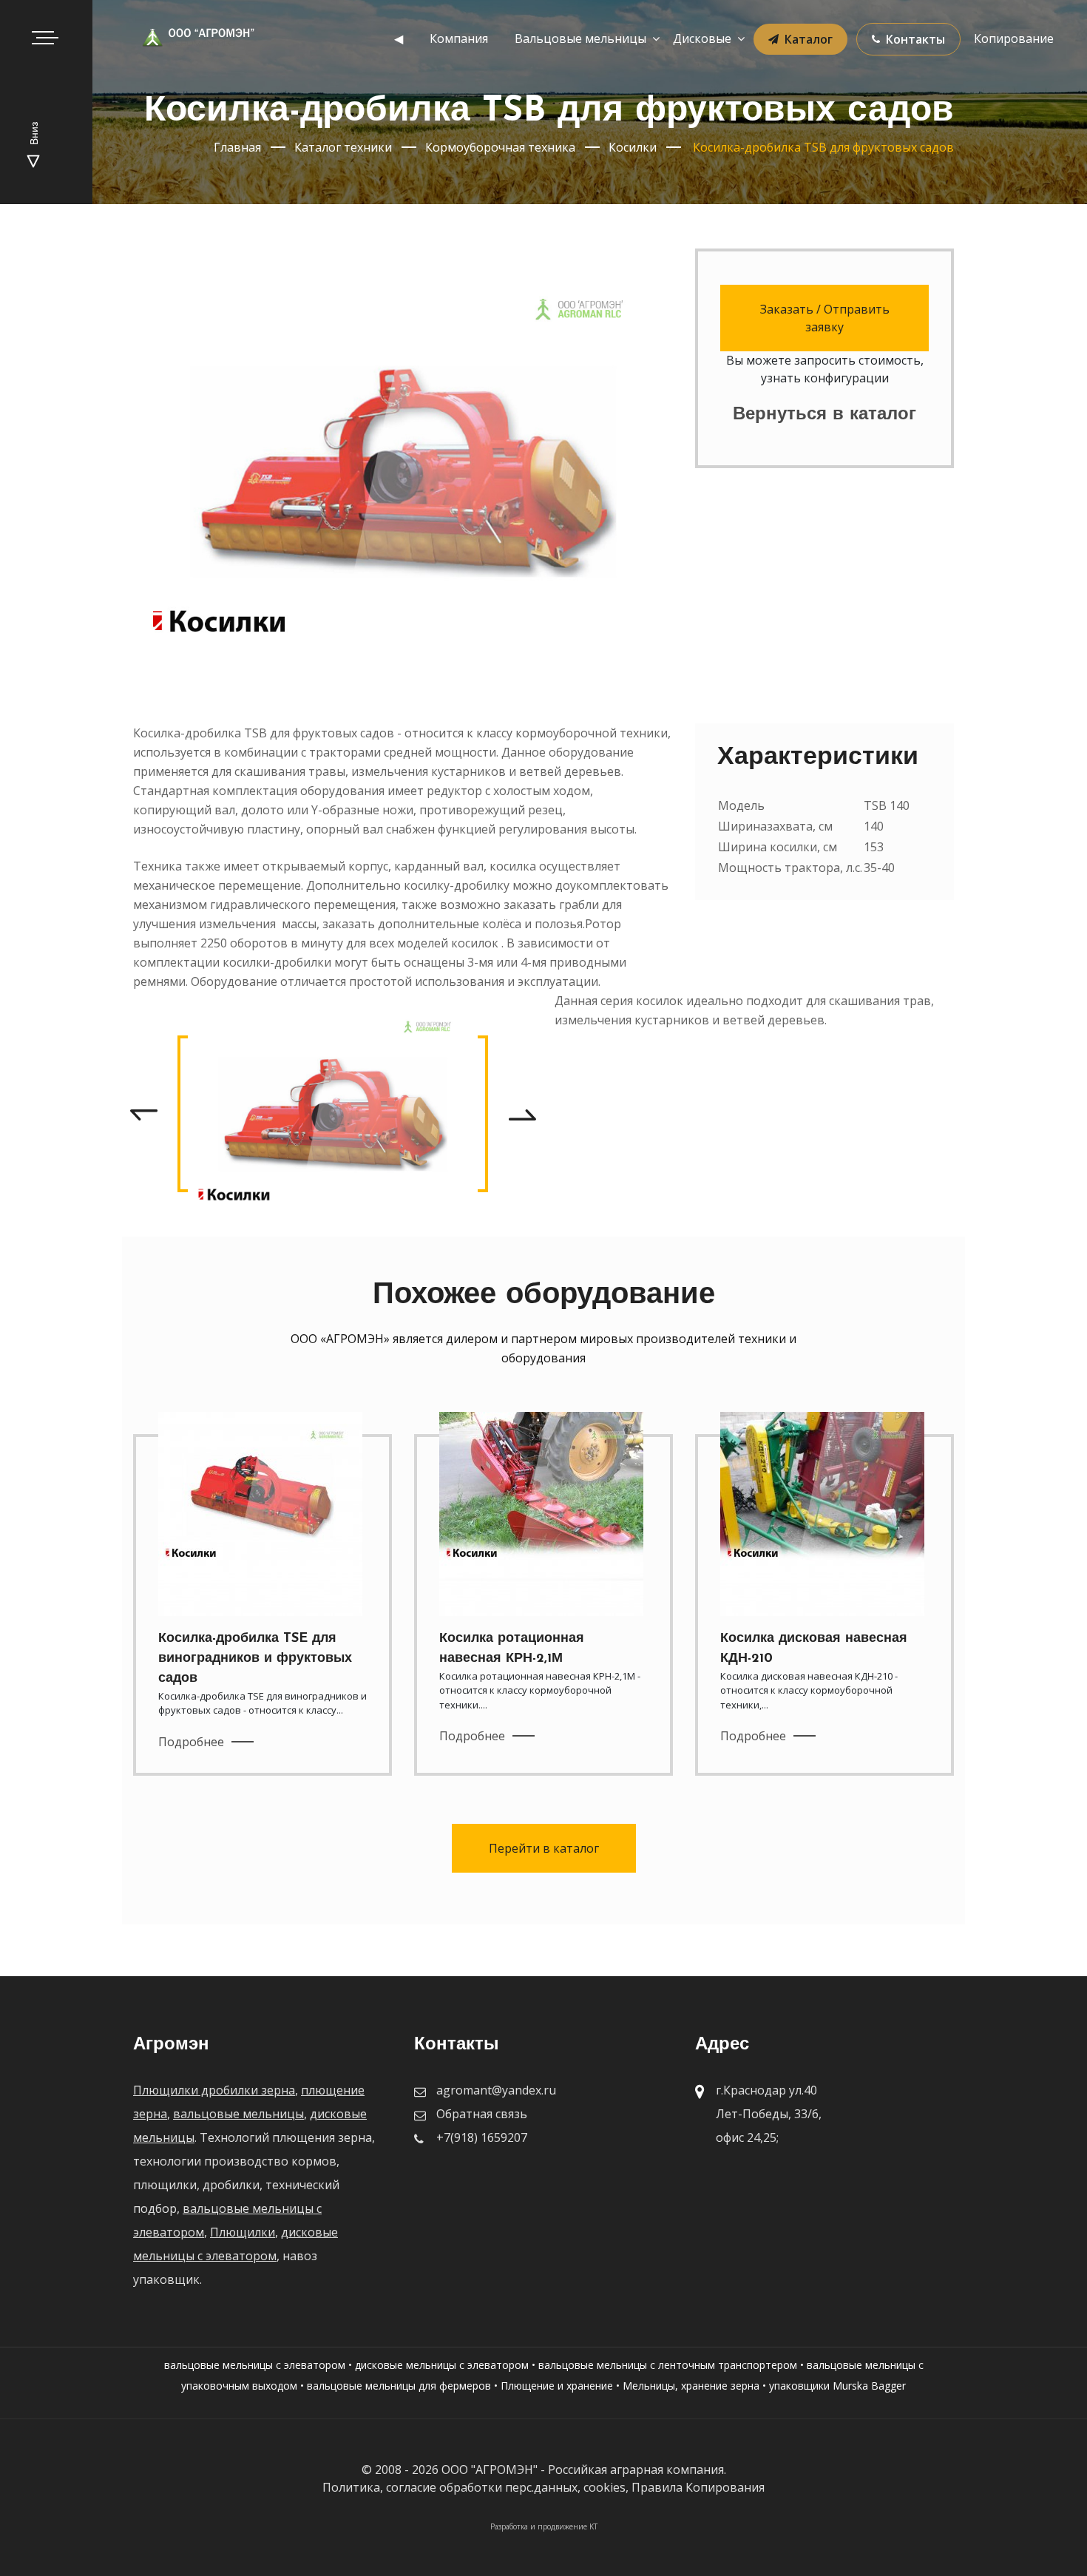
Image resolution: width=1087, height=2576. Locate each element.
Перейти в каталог (544, 1848)
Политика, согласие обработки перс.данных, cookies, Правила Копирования (543, 2487)
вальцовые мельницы (238, 2114)
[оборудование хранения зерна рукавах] (333, 1113)
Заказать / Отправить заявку (825, 318)
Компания (459, 38)
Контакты (915, 39)
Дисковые (702, 38)
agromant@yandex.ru (496, 2090)
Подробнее (191, 1742)
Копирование (1014, 38)
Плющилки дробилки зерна (214, 2090)
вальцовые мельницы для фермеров (399, 2386)
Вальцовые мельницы (580, 38)
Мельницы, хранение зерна (691, 2386)
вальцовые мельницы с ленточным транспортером (668, 2365)
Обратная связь (482, 2114)
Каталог (809, 39)
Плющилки (243, 2232)
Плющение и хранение (557, 2386)
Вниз (35, 135)
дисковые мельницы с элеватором (442, 2365)
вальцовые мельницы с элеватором (255, 2365)
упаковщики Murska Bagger (837, 2386)
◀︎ (399, 38)
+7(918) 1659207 (482, 2137)
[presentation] (143, 1114)
